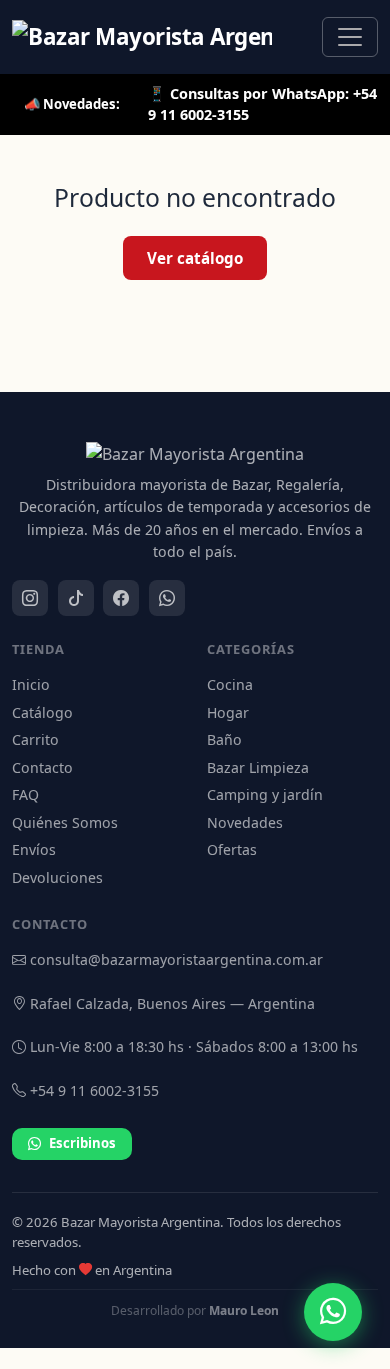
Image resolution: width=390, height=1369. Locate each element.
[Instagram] (30, 598)
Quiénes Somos (65, 822)
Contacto (42, 767)
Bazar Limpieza (258, 767)
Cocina (230, 684)
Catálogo (42, 712)
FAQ (25, 794)
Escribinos (82, 1143)
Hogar (228, 712)
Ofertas (232, 849)
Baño (224, 739)
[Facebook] (121, 598)
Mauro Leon (244, 1310)
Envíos (34, 849)
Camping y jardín (265, 794)
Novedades (245, 822)
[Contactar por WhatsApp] (333, 1312)
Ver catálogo (195, 258)
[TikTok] (76, 598)
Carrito (35, 739)
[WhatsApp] (167, 598)
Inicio (31, 684)
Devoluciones (57, 877)
